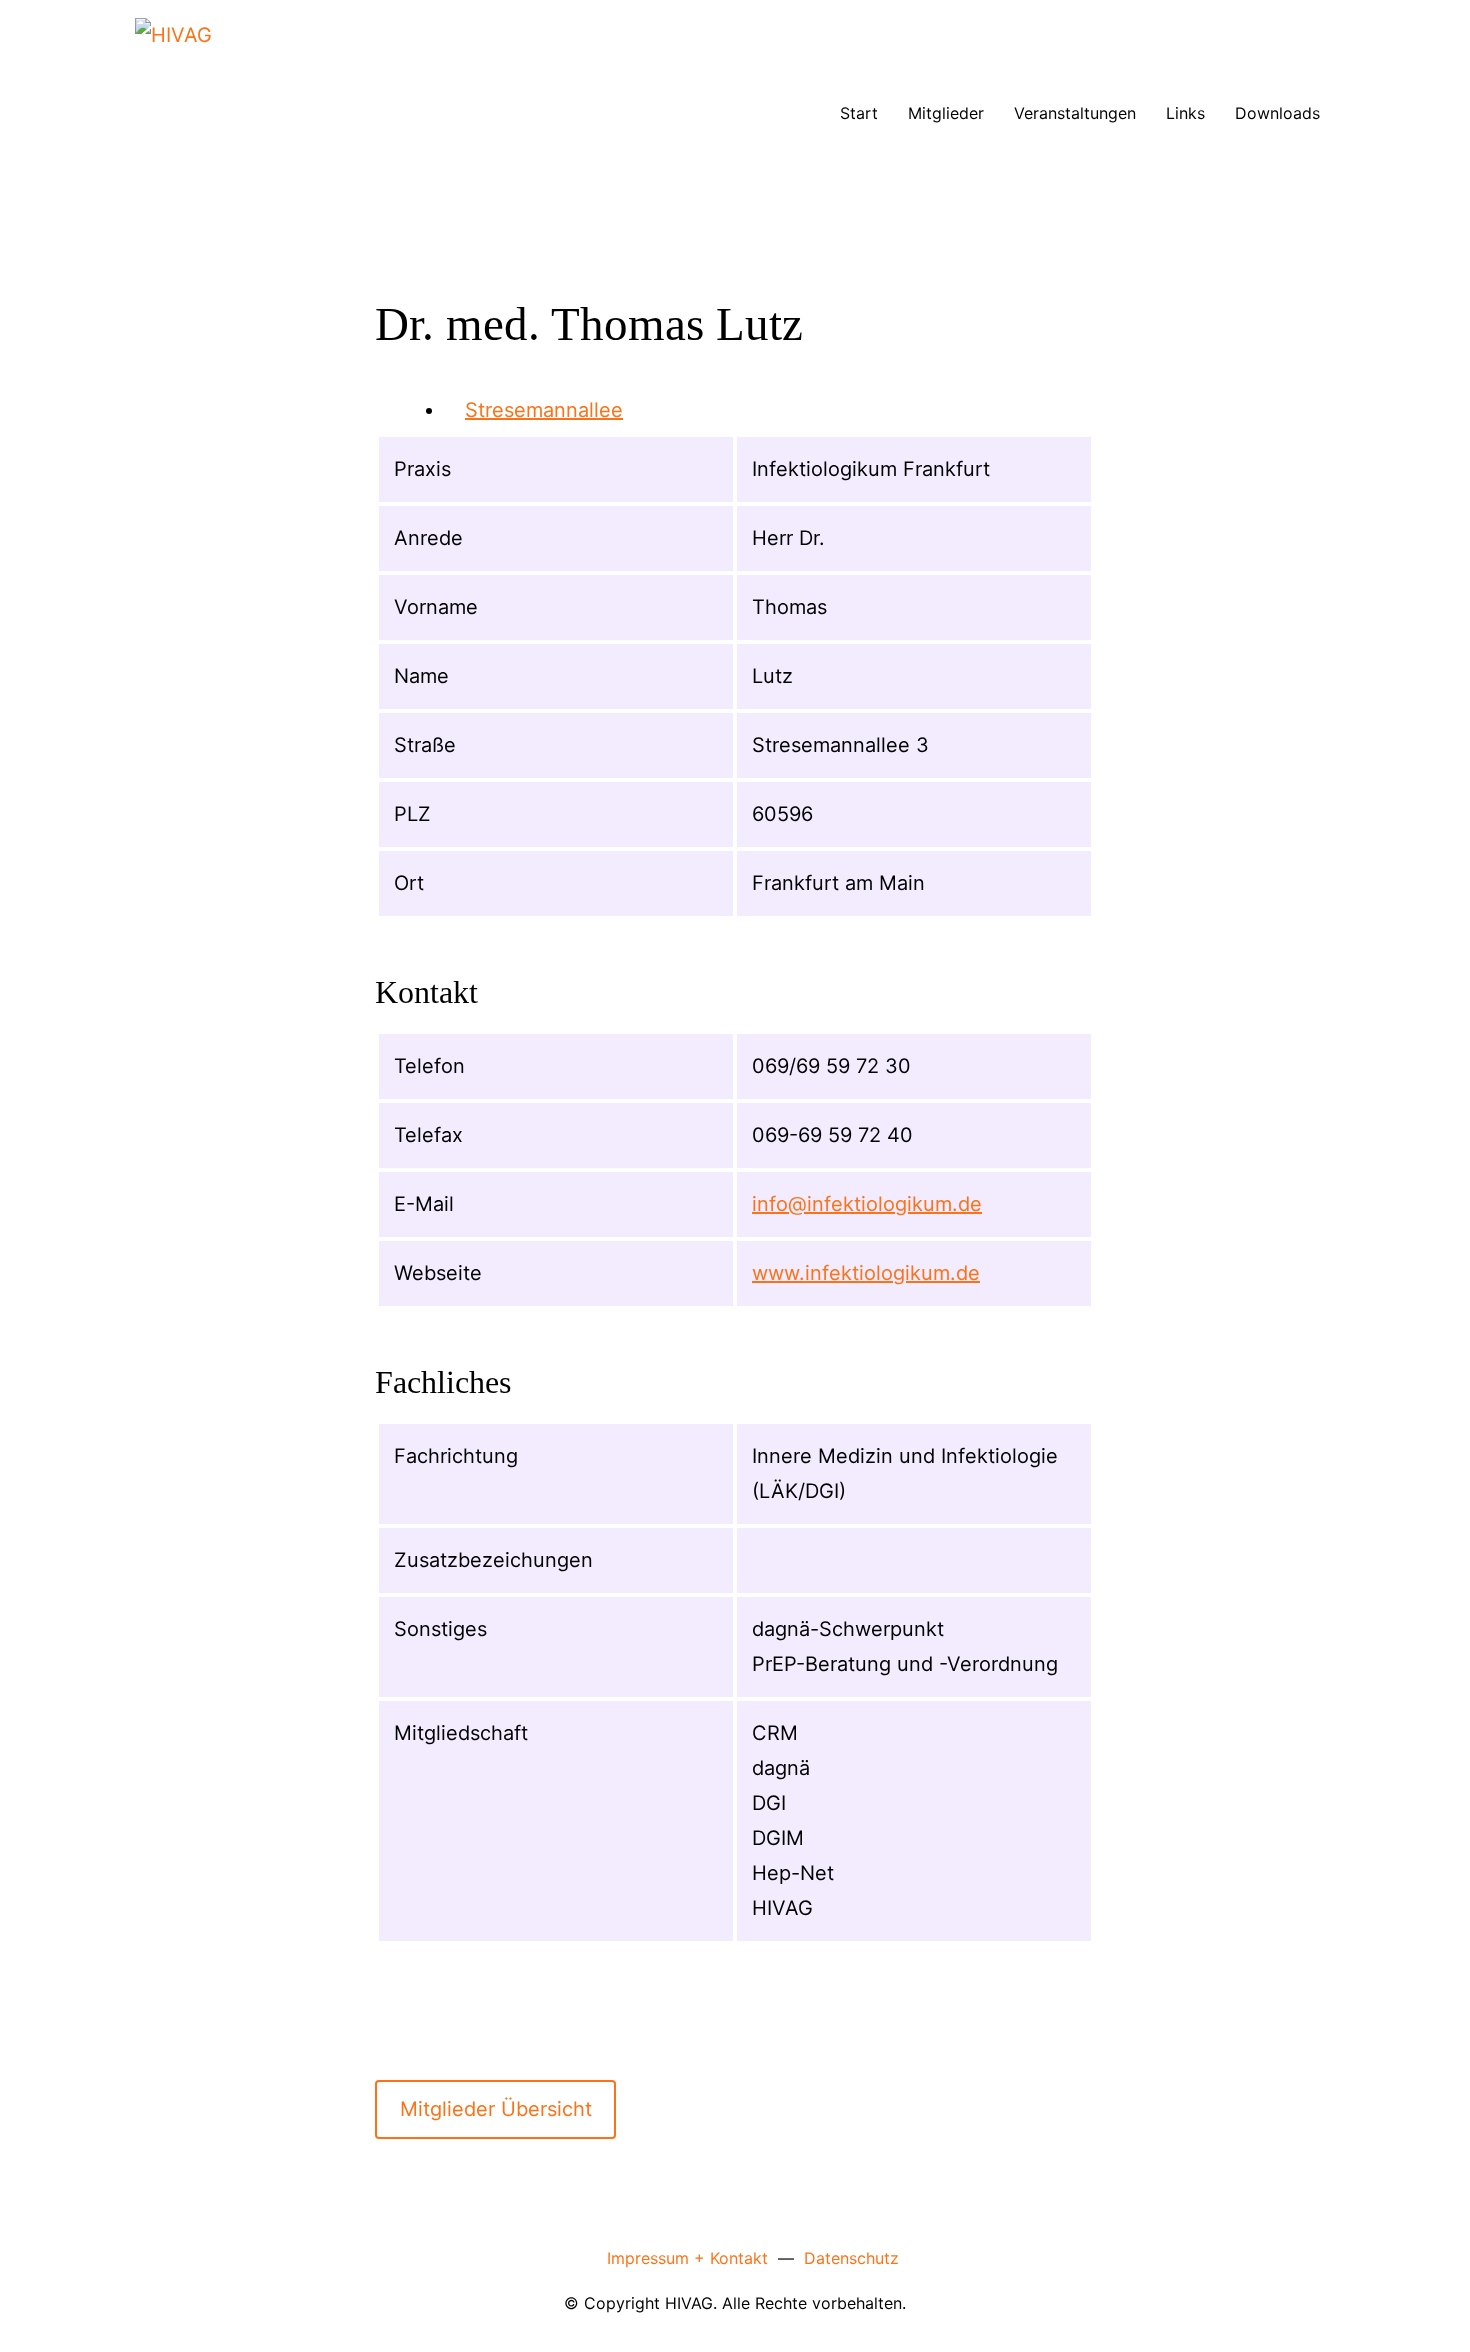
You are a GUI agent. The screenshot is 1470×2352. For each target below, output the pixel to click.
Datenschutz (851, 2258)
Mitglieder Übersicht (496, 2109)
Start (859, 113)
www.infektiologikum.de (866, 1273)
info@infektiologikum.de (867, 1204)
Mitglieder (946, 113)
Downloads (1277, 113)
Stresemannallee (544, 410)
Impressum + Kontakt (687, 2258)
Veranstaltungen (1075, 113)
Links (1185, 113)
